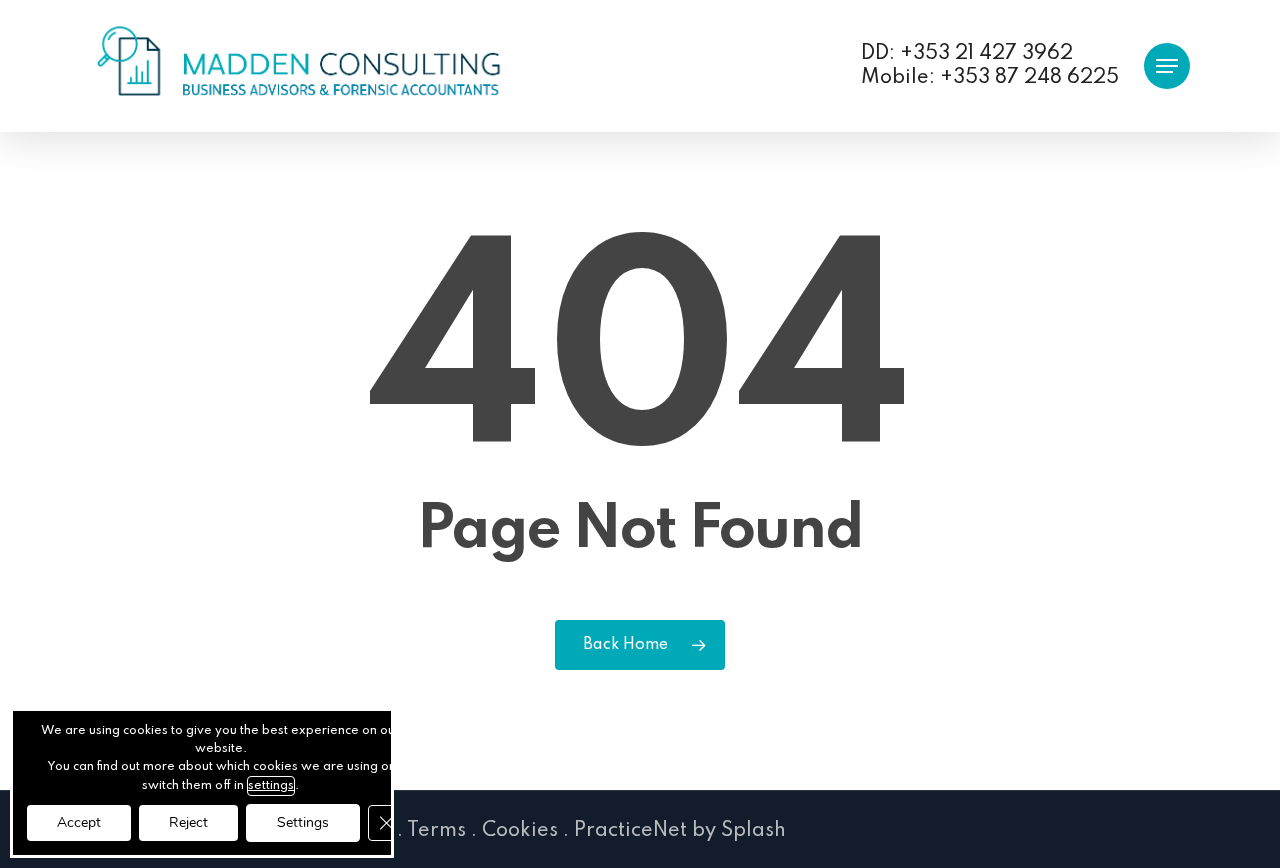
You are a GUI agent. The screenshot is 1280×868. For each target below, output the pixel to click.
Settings (303, 822)
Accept (79, 822)
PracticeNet (630, 831)
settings (271, 786)
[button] (1167, 66)
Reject (188, 822)
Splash (753, 831)
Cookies (520, 831)
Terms (436, 831)
